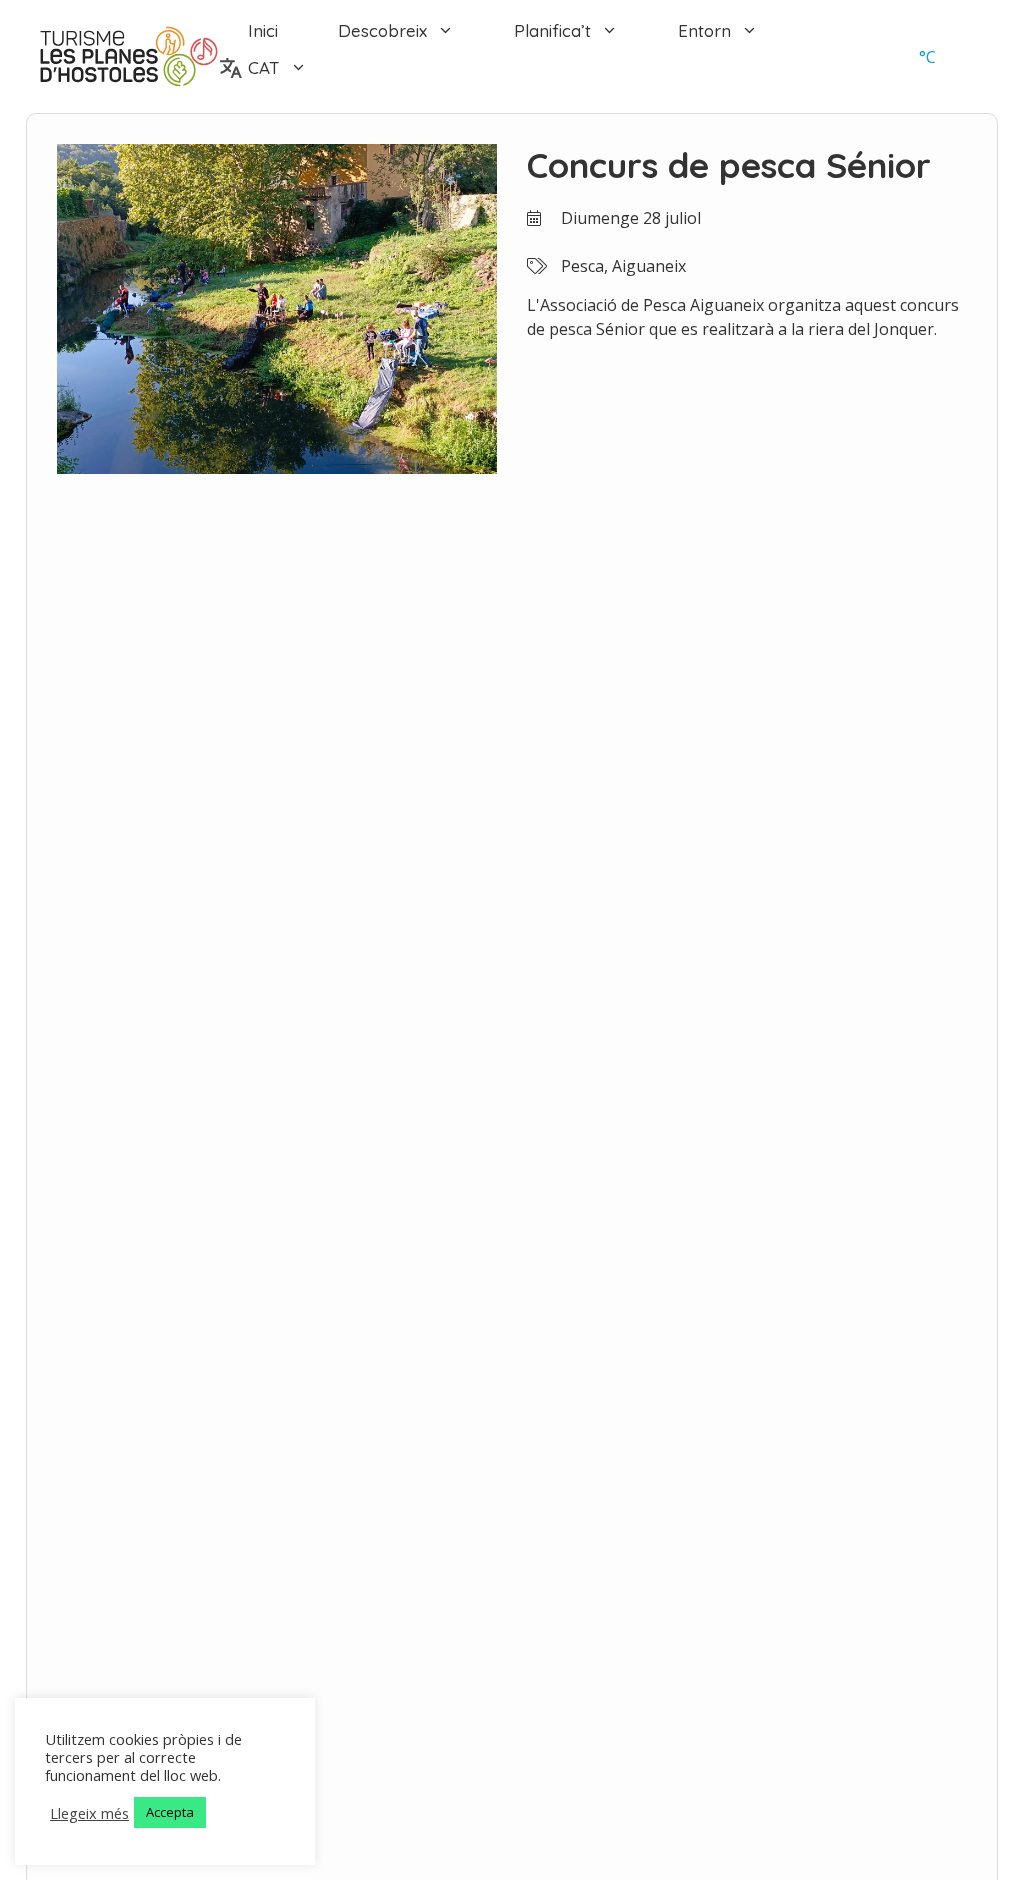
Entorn (704, 30)
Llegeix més (89, 1813)
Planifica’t (552, 30)
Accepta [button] (170, 1812)
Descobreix (382, 30)
